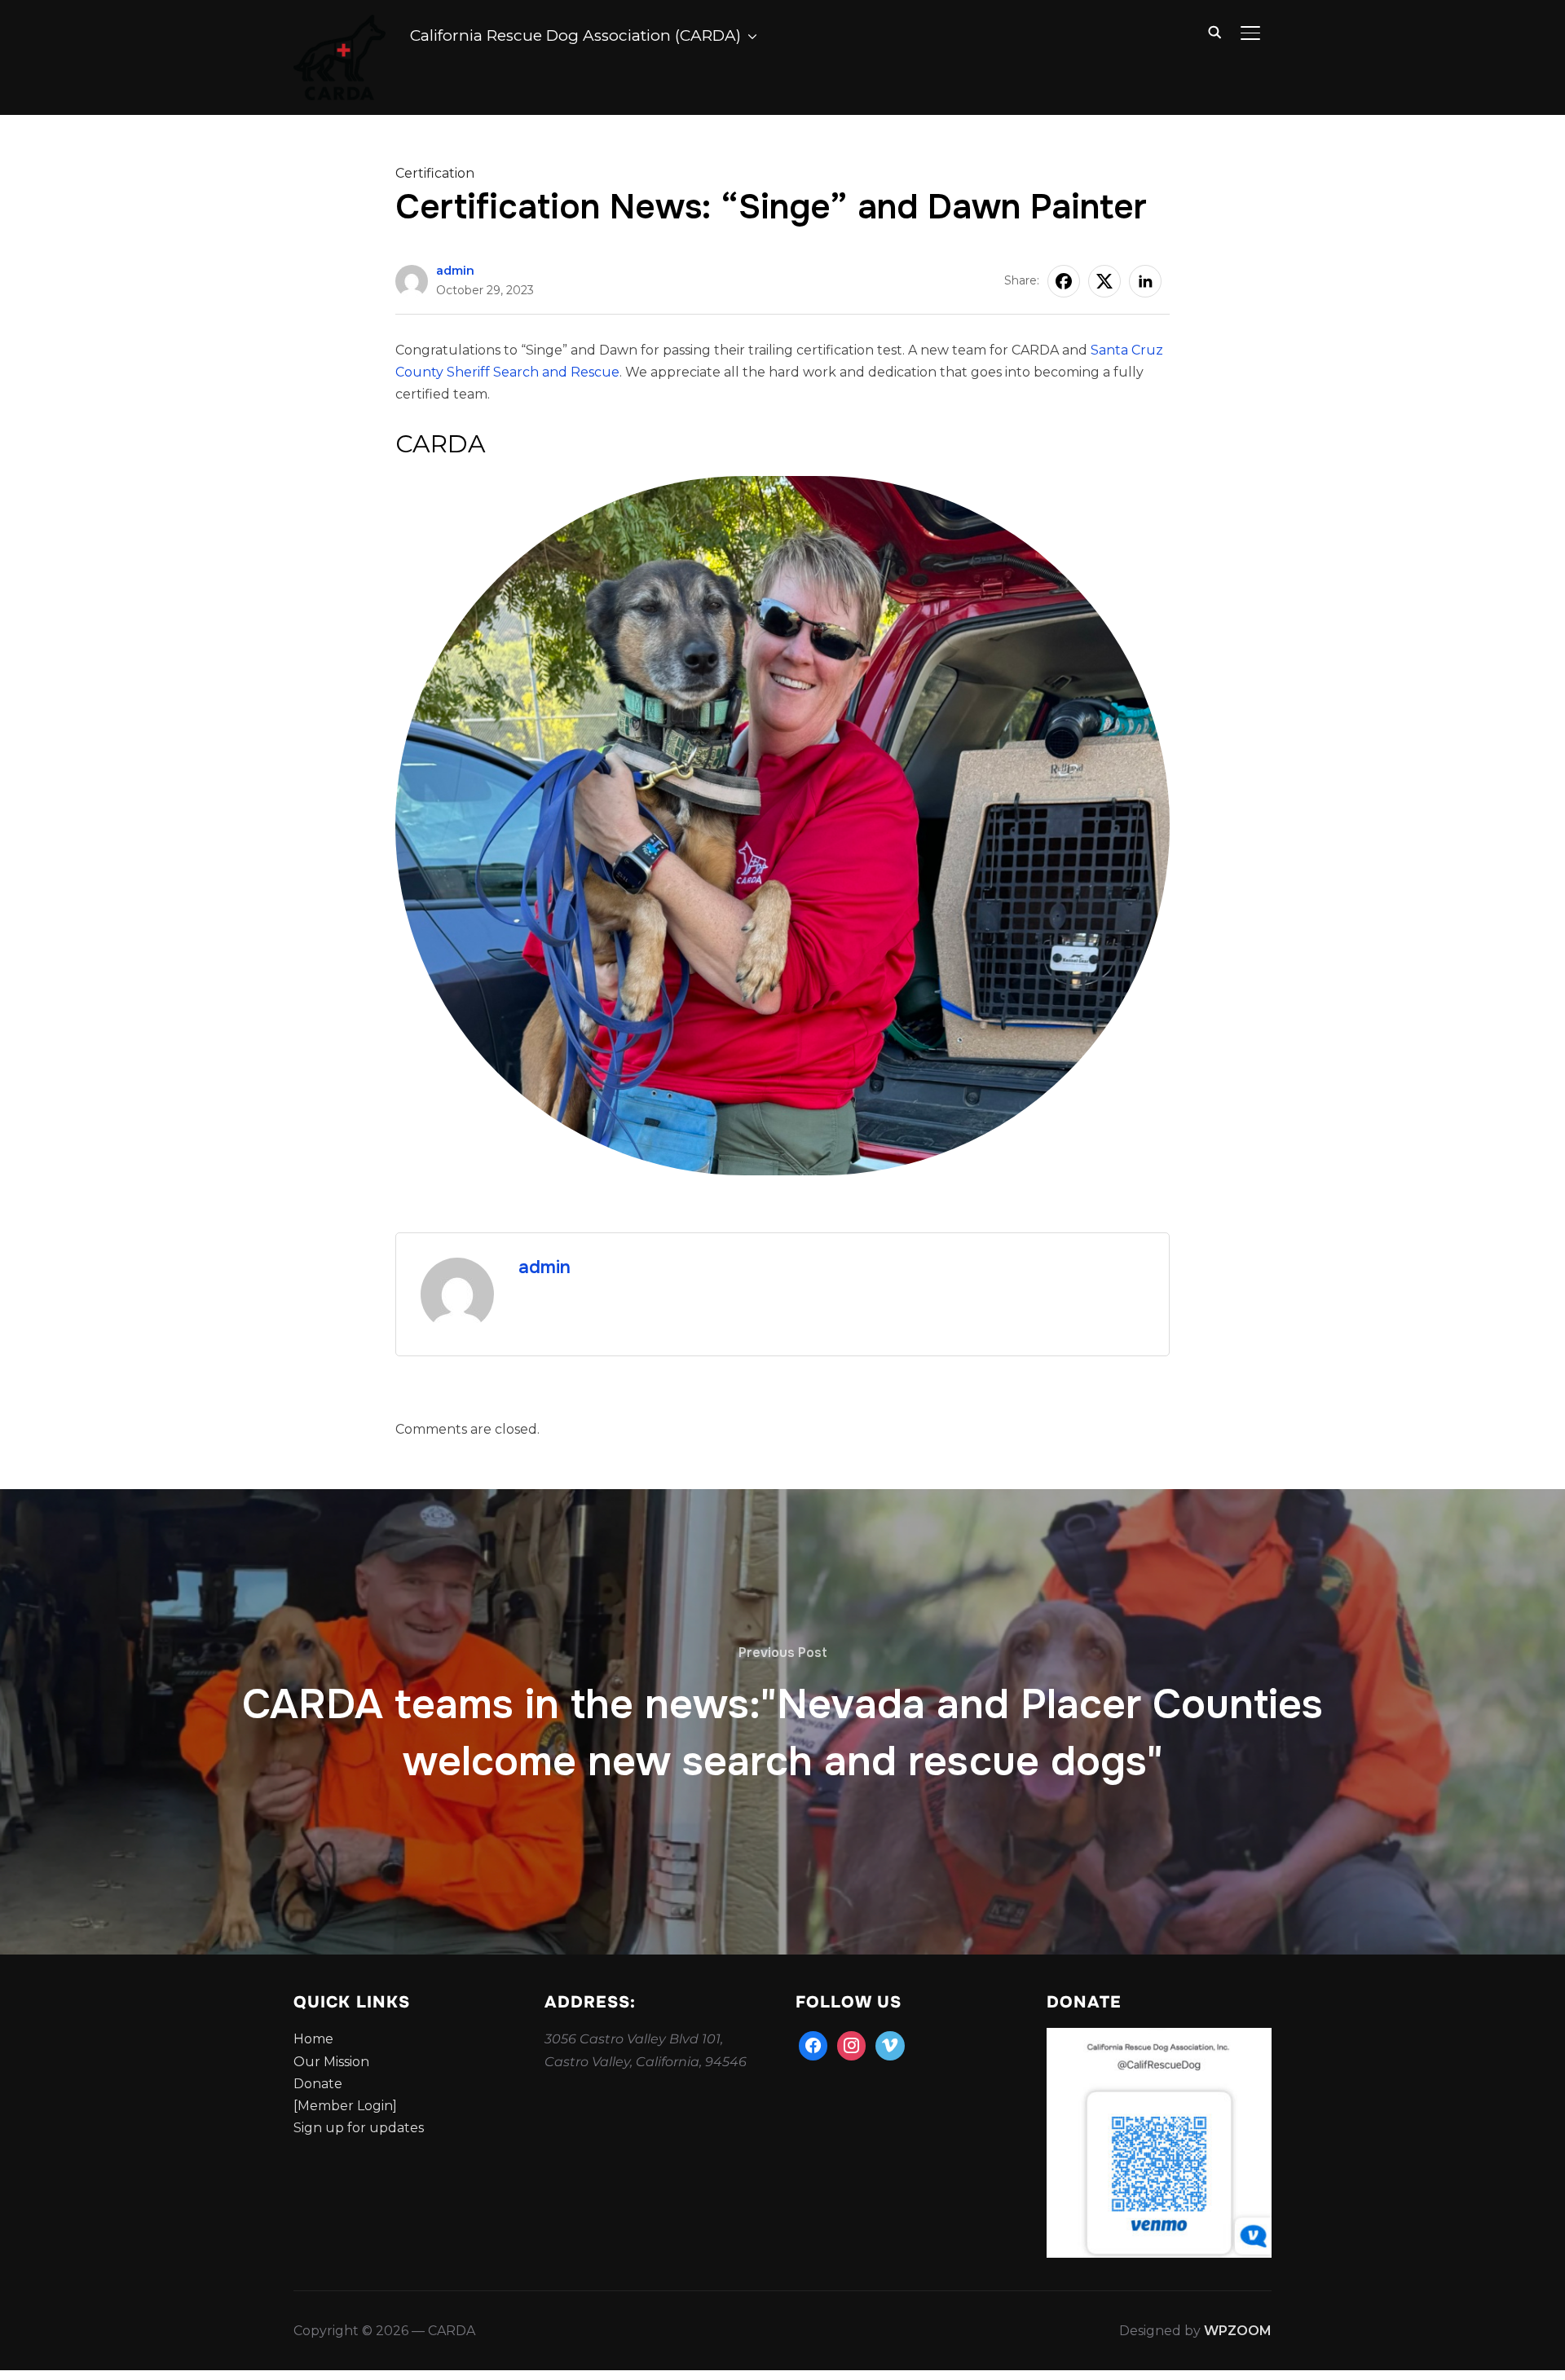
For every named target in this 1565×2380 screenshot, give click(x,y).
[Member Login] (345, 2106)
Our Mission (331, 2062)
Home (313, 2039)
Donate (318, 2084)
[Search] (1215, 31)
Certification (435, 173)
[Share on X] (1104, 281)
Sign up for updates (359, 2128)
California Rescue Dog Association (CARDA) (575, 35)
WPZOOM (1238, 2331)
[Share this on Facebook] (1064, 281)
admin (455, 271)
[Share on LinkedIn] (1145, 281)
